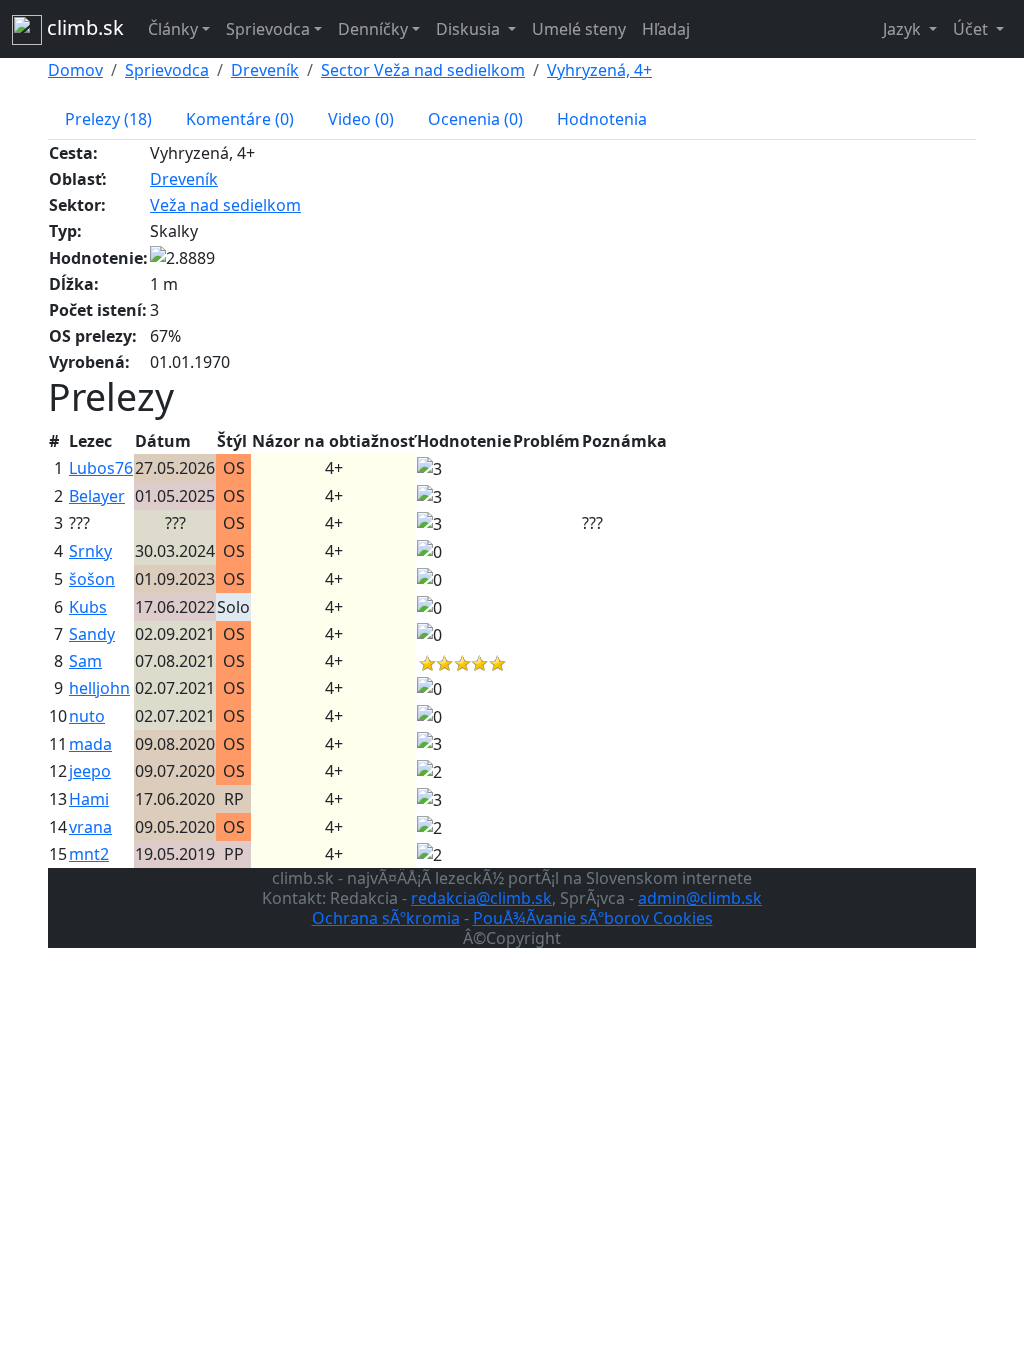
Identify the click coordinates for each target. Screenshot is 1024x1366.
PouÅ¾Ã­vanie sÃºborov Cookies (593, 918)
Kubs (88, 607)
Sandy (92, 634)
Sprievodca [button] (268, 29)
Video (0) (361, 119)
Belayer (97, 496)
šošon (92, 579)
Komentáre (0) (240, 119)
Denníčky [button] (373, 29)
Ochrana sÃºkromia (386, 918)
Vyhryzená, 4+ (599, 70)
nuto (87, 716)
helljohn (99, 688)
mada (90, 744)
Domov (75, 70)
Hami (89, 799)
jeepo (90, 771)
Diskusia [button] (470, 29)
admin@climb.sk (700, 898)
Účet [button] (972, 29)
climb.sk (83, 27)
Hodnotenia (602, 119)
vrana (90, 827)
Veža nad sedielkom (225, 205)
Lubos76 (101, 468)
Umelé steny (579, 29)
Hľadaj (666, 29)
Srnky (90, 551)
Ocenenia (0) (475, 119)
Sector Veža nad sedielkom (423, 70)
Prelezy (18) (108, 119)
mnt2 (89, 854)
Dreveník (265, 70)
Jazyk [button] (904, 29)
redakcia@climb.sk (481, 898)
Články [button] (173, 29)
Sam (85, 661)
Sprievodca (167, 70)
